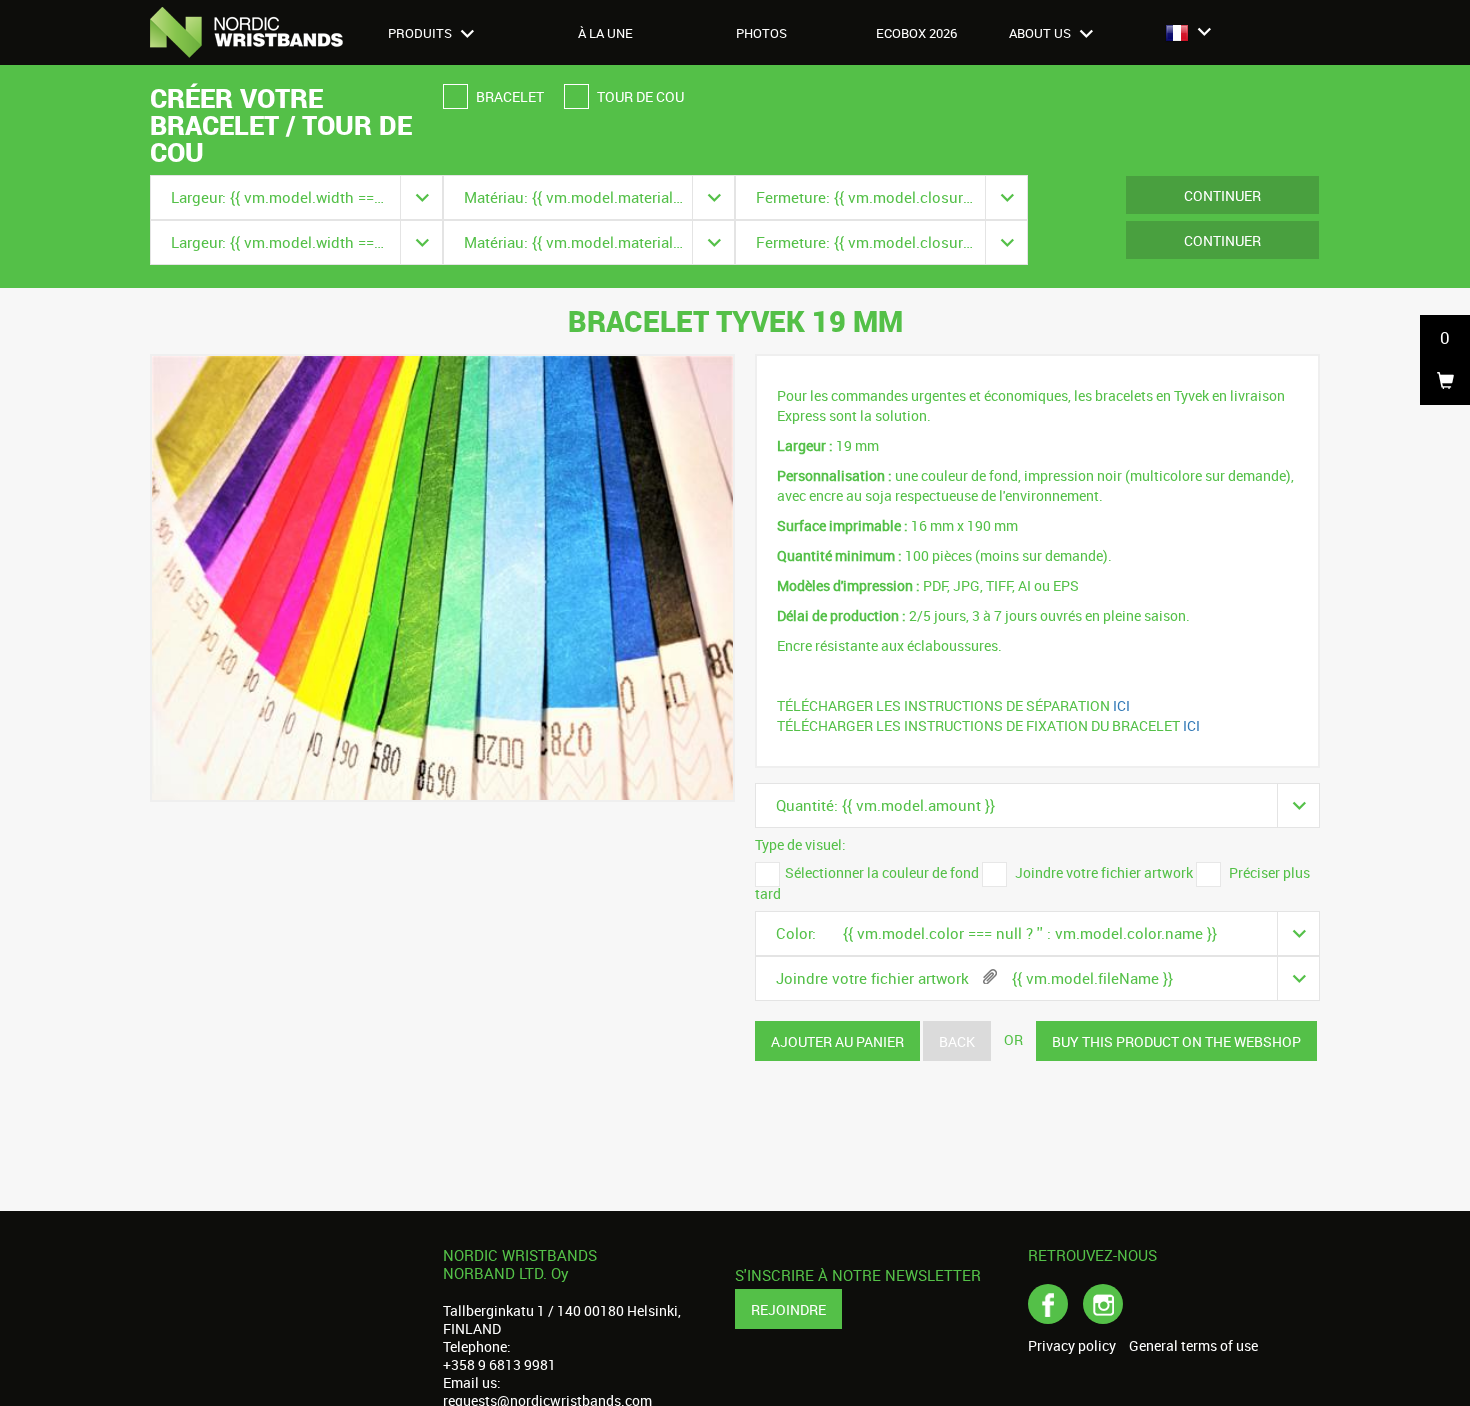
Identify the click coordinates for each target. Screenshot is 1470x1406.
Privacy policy (1072, 1346)
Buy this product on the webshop (1176, 1041)
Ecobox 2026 (916, 33)
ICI (1123, 705)
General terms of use (1193, 1346)
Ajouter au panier (837, 1041)
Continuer (1222, 195)
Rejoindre (788, 1309)
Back (957, 1041)
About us (1041, 33)
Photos (761, 33)
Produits (421, 33)
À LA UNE (605, 33)
